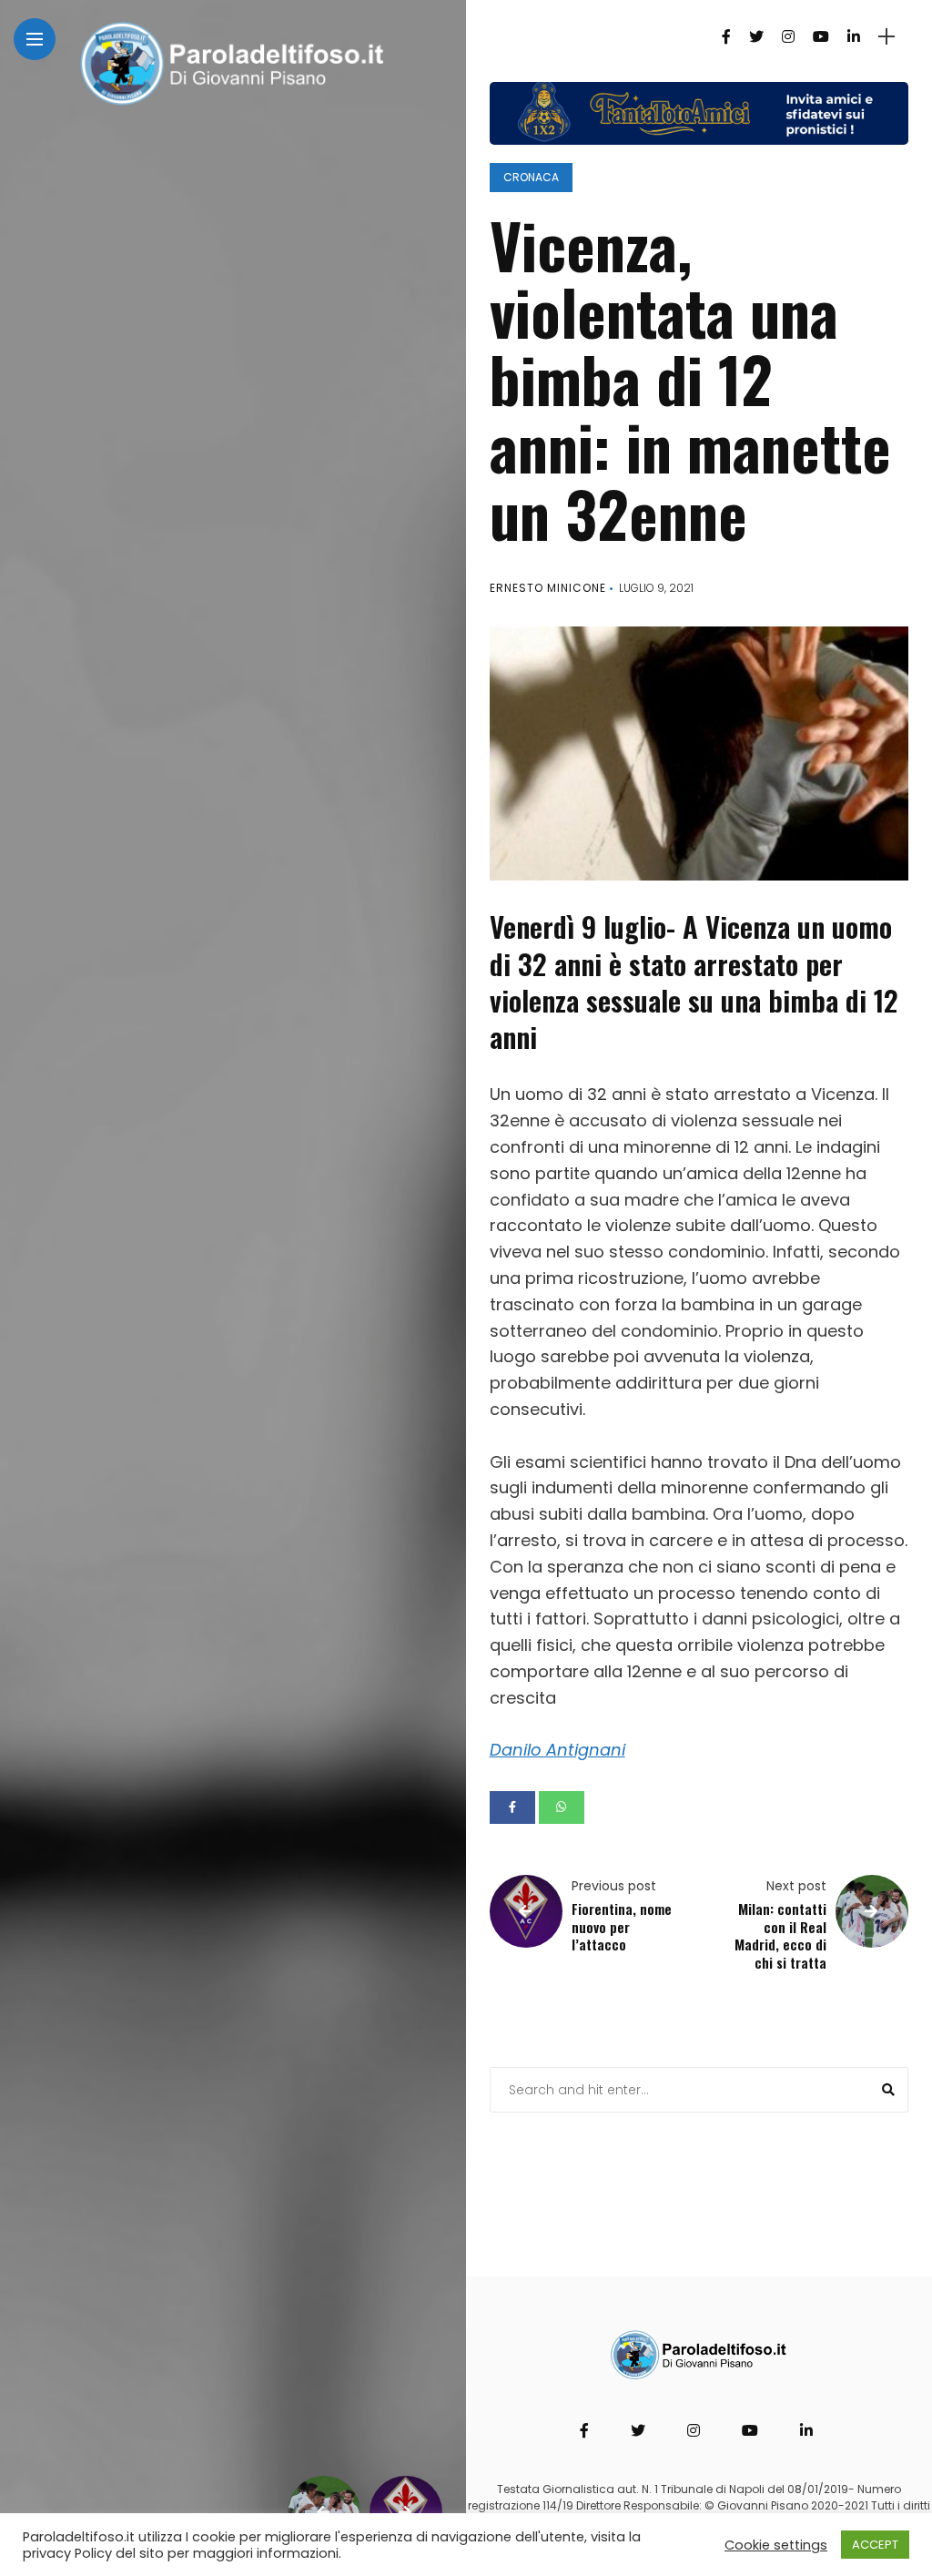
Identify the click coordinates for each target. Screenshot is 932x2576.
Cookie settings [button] (776, 2545)
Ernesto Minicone (548, 588)
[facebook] (512, 1807)
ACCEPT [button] (875, 2545)
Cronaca (531, 177)
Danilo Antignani (557, 1750)
